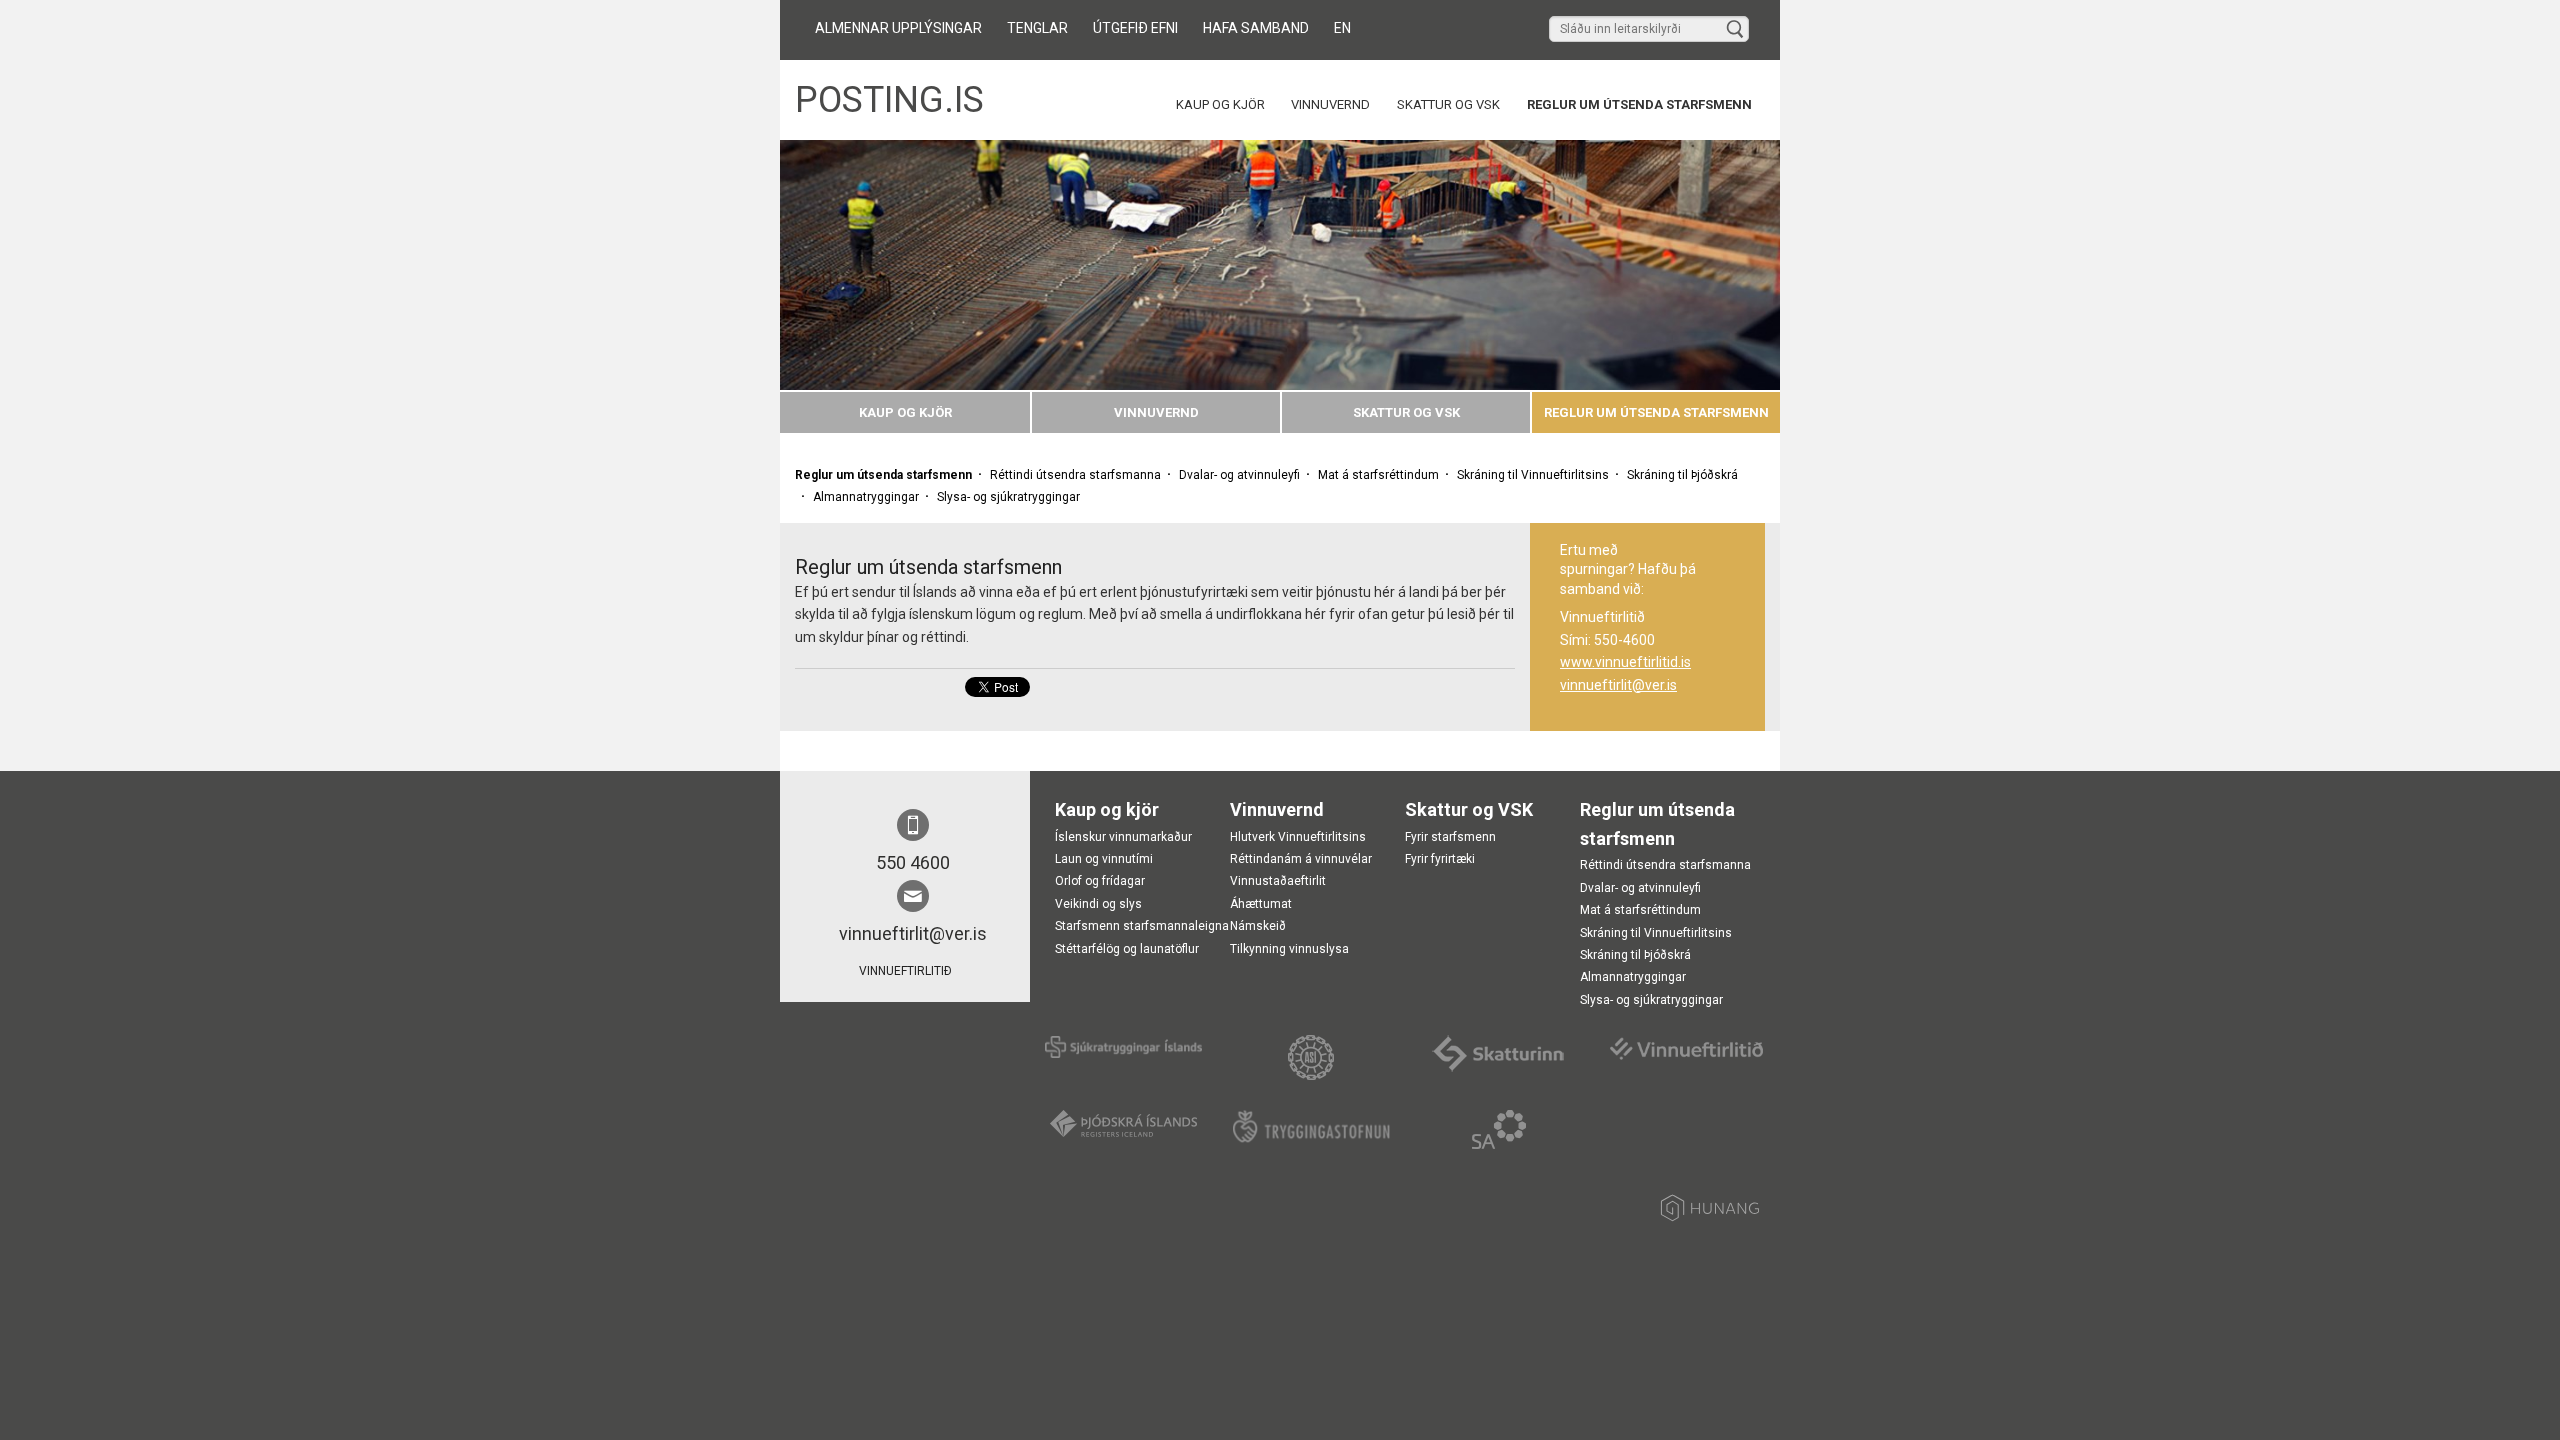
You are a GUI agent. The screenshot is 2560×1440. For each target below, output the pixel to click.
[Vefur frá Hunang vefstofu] (1710, 1211)
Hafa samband (1256, 28)
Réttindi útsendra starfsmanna (1075, 475)
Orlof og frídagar (1100, 881)
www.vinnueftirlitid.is (1625, 662)
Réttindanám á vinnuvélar (1301, 859)
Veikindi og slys (1098, 904)
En (1342, 28)
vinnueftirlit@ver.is (1618, 685)
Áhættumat (1261, 904)
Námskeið (1258, 926)
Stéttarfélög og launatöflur (1127, 949)
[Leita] (1735, 30)
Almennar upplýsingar (898, 28)
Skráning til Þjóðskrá (1682, 475)
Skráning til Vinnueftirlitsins (1533, 475)
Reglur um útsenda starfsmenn (1639, 104)
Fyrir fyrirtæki (1440, 859)
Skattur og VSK (1448, 104)
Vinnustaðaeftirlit (1278, 881)
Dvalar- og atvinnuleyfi (1239, 475)
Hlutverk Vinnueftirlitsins (1298, 837)
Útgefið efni (1135, 28)
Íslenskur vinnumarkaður (1123, 837)
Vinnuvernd (1330, 104)
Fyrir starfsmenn (1450, 837)
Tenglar (1037, 28)
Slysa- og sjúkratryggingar (1008, 497)
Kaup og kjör (1220, 104)
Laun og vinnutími (1104, 859)
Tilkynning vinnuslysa (1289, 949)
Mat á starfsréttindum (1378, 475)
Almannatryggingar (866, 497)
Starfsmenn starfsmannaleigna (1142, 926)
